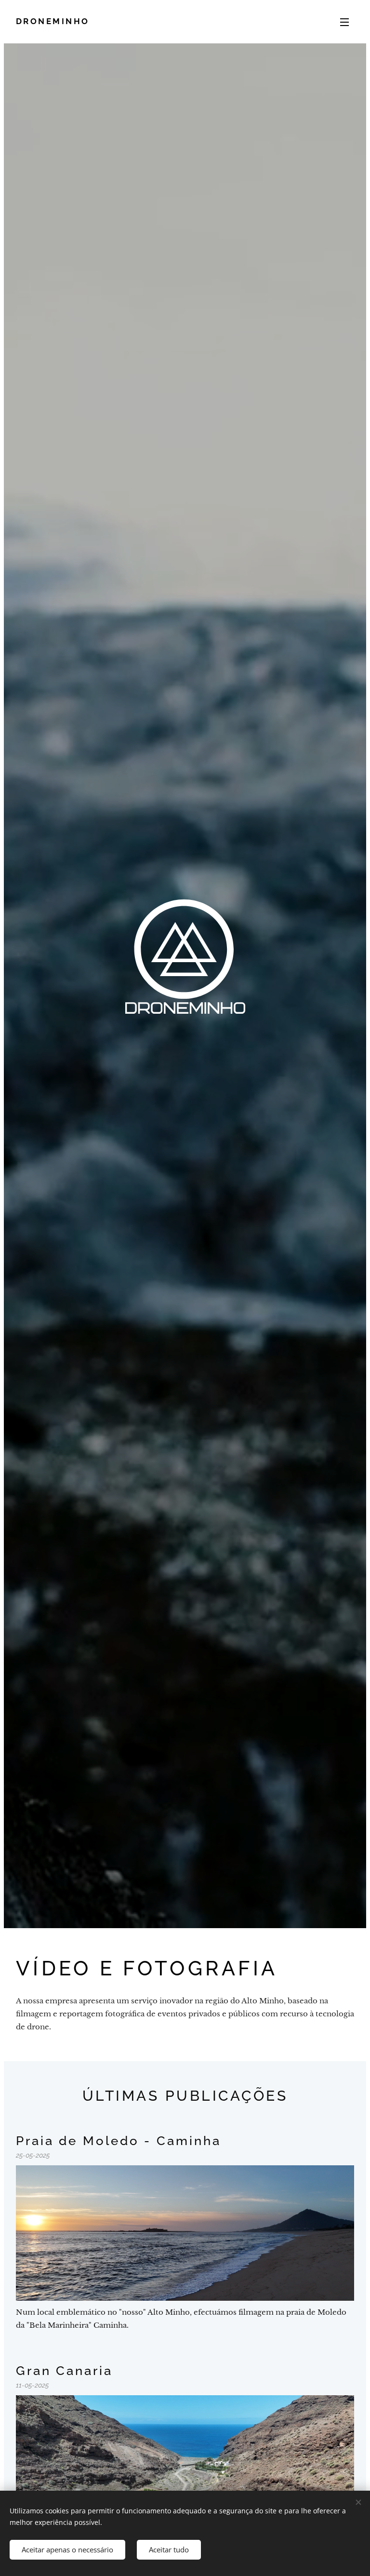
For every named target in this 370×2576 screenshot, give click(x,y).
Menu (344, 22)
